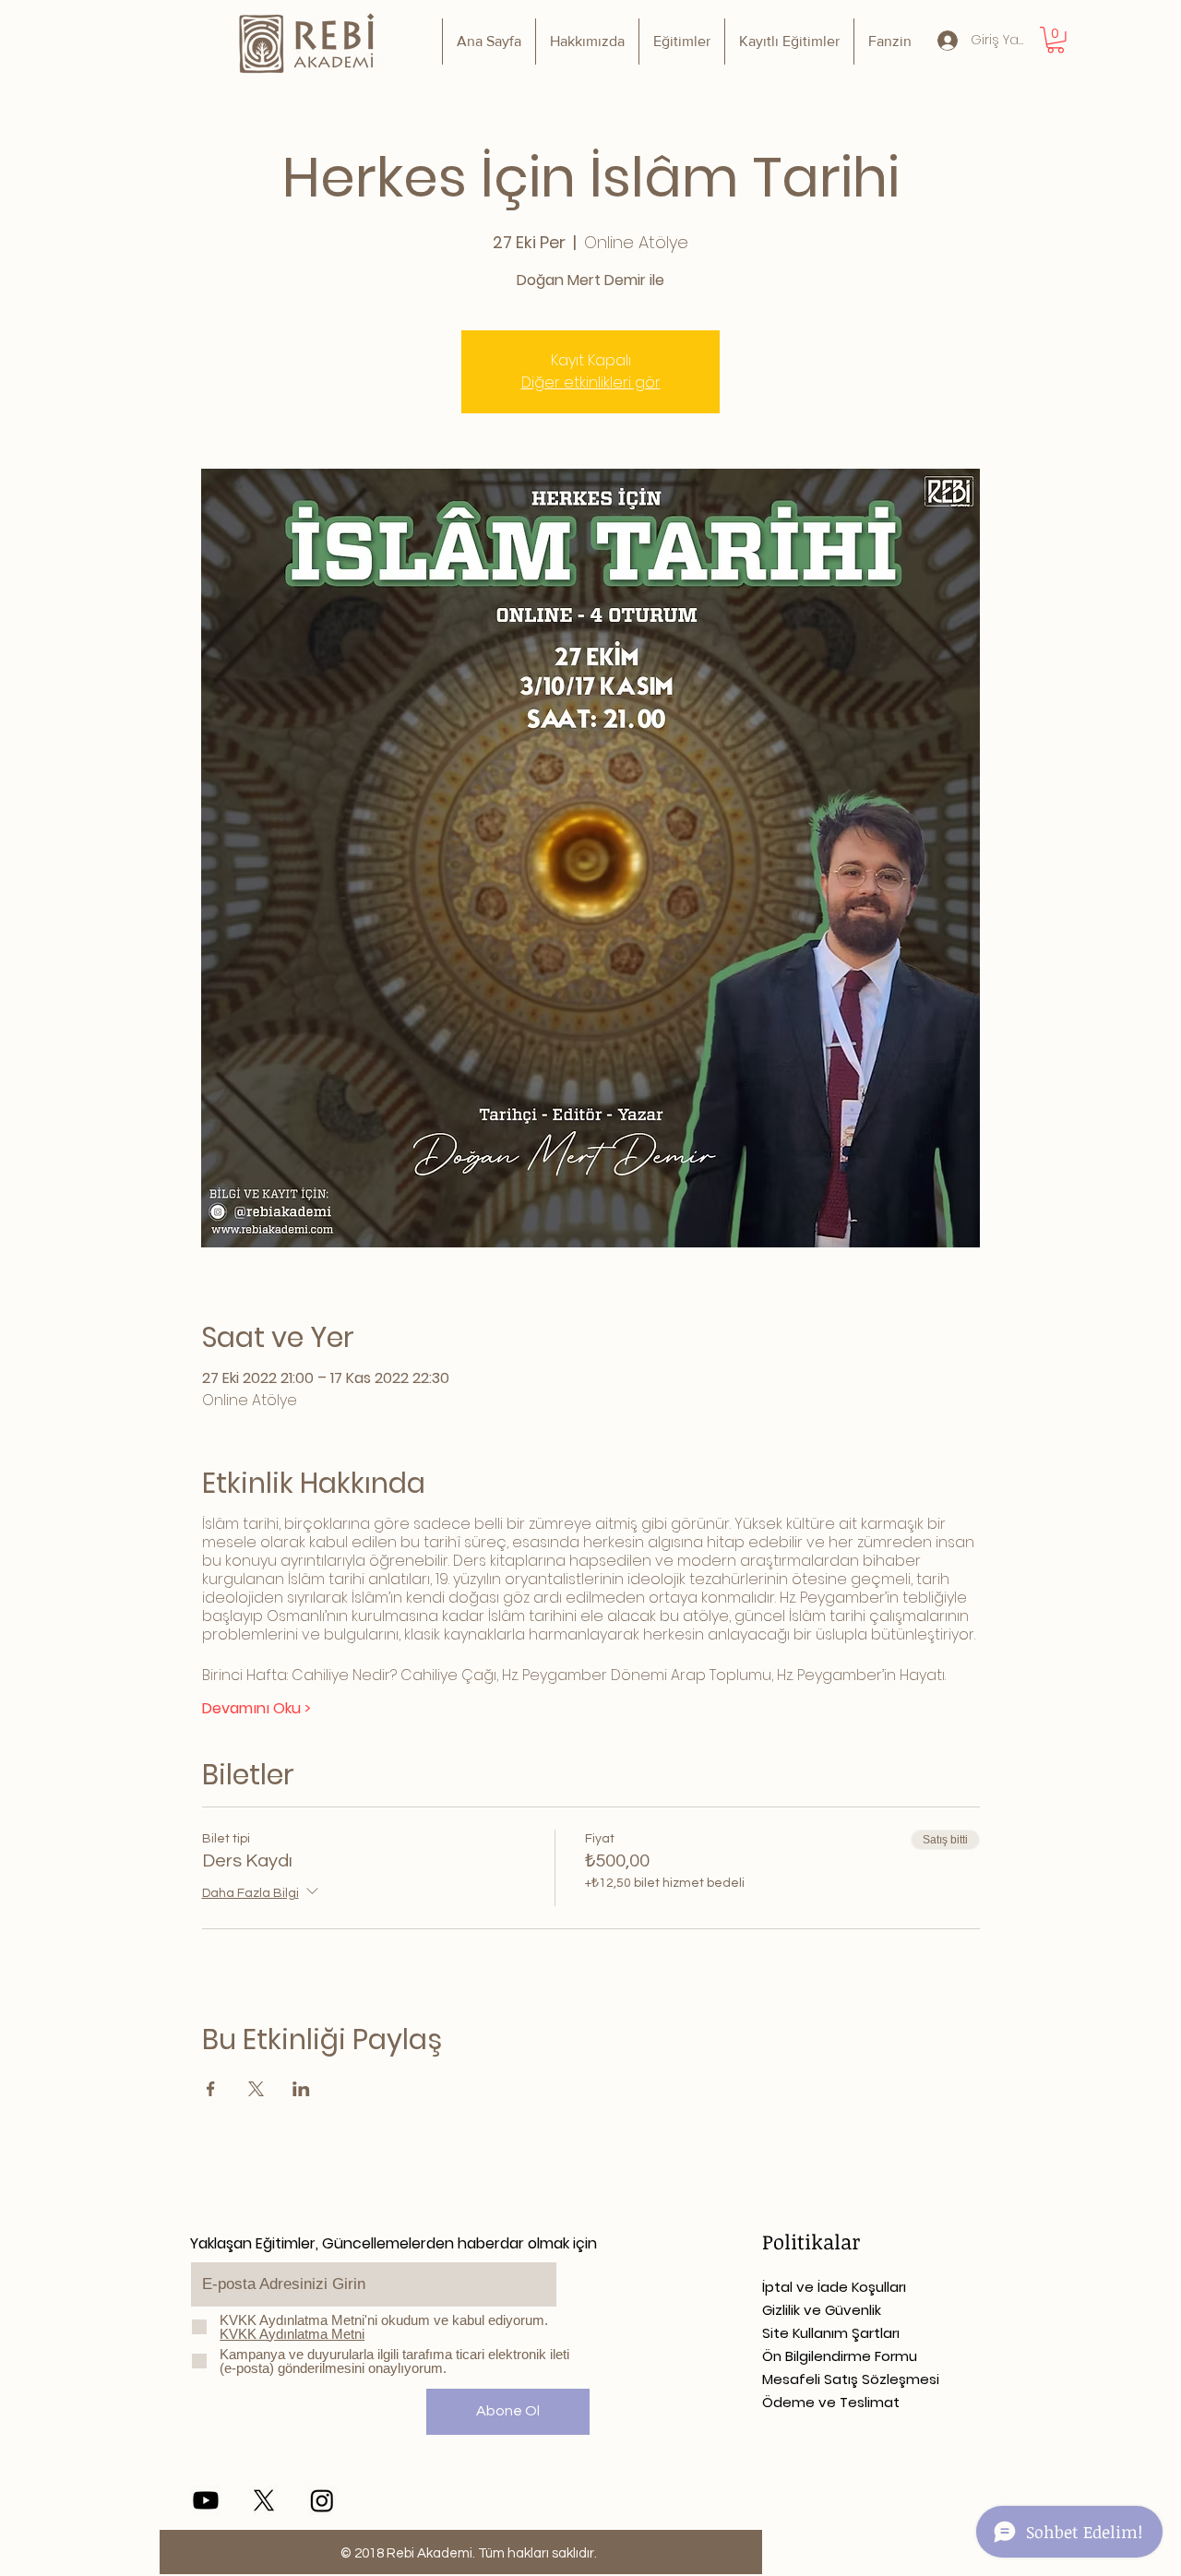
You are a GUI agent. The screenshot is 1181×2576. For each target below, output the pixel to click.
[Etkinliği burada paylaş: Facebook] (211, 2089)
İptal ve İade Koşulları (834, 2287)
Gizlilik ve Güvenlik (822, 2310)
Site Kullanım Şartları (831, 2333)
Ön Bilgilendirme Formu (840, 2356)
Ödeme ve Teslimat (831, 2402)
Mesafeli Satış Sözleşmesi (851, 2379)
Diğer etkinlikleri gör (591, 382)
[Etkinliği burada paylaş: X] (256, 2089)
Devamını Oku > (256, 1709)
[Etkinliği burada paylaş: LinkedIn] (301, 2089)
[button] (1056, 40)
